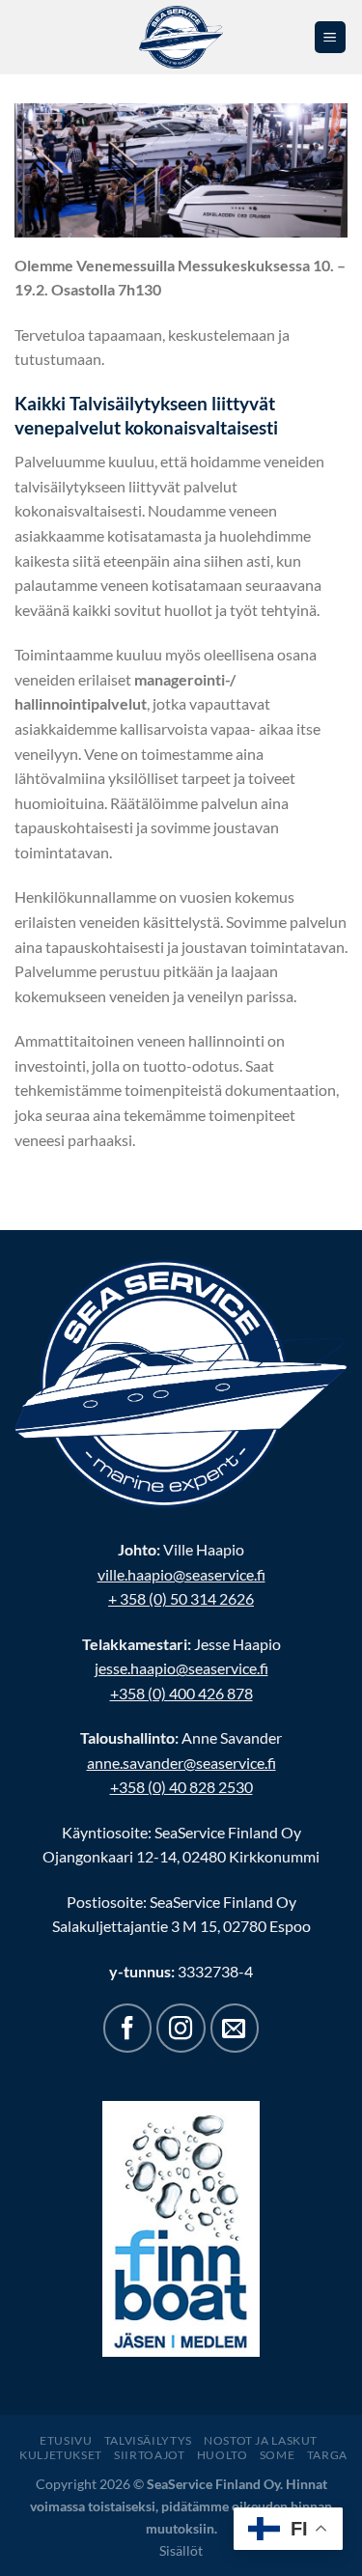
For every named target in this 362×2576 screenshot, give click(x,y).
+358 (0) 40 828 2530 (181, 1787)
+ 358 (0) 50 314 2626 (181, 1598)
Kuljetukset (61, 2455)
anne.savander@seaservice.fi (181, 1763)
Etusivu (66, 2440)
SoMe (277, 2455)
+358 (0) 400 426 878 (181, 1693)
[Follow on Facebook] (127, 2028)
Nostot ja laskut (261, 2440)
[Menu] (331, 37)
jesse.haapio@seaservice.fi (181, 1668)
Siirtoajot (149, 2455)
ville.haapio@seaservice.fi (181, 1574)
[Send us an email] (235, 2028)
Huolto (223, 2455)
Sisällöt (181, 2550)
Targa (327, 2455)
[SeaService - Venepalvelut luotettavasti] (181, 37)
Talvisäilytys (148, 2440)
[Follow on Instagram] (181, 2028)
